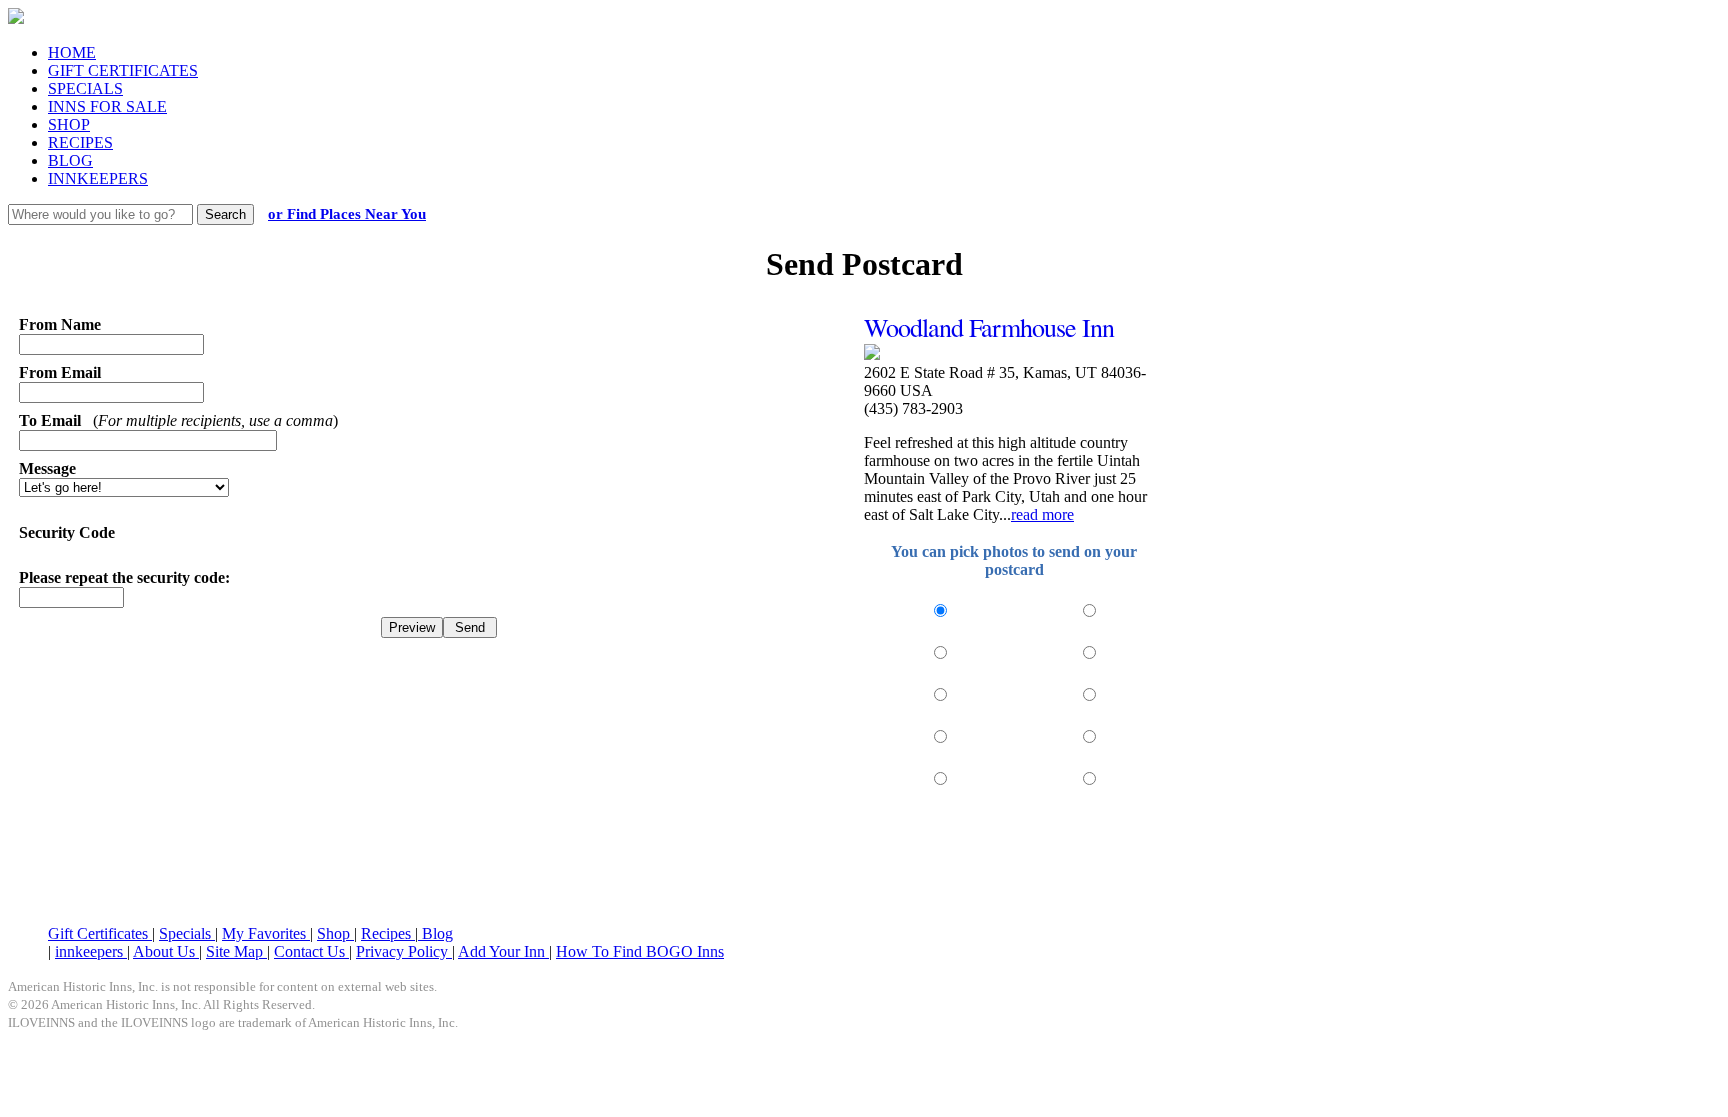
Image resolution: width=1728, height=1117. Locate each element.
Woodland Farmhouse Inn (989, 327)
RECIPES (80, 142)
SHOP (69, 124)
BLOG (70, 160)
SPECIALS (85, 88)
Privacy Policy (404, 951)
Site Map (236, 951)
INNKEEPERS (98, 178)
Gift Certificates (100, 933)
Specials (187, 933)
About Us (166, 951)
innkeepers (91, 951)
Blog (435, 933)
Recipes (388, 933)
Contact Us (311, 951)
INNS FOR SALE (107, 106)
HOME (72, 52)
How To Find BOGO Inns (640, 951)
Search (225, 214)
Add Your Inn (503, 951)
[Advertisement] (864, 860)
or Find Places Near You (347, 214)
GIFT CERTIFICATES (123, 70)
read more (1042, 514)
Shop (335, 933)
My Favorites (266, 933)
